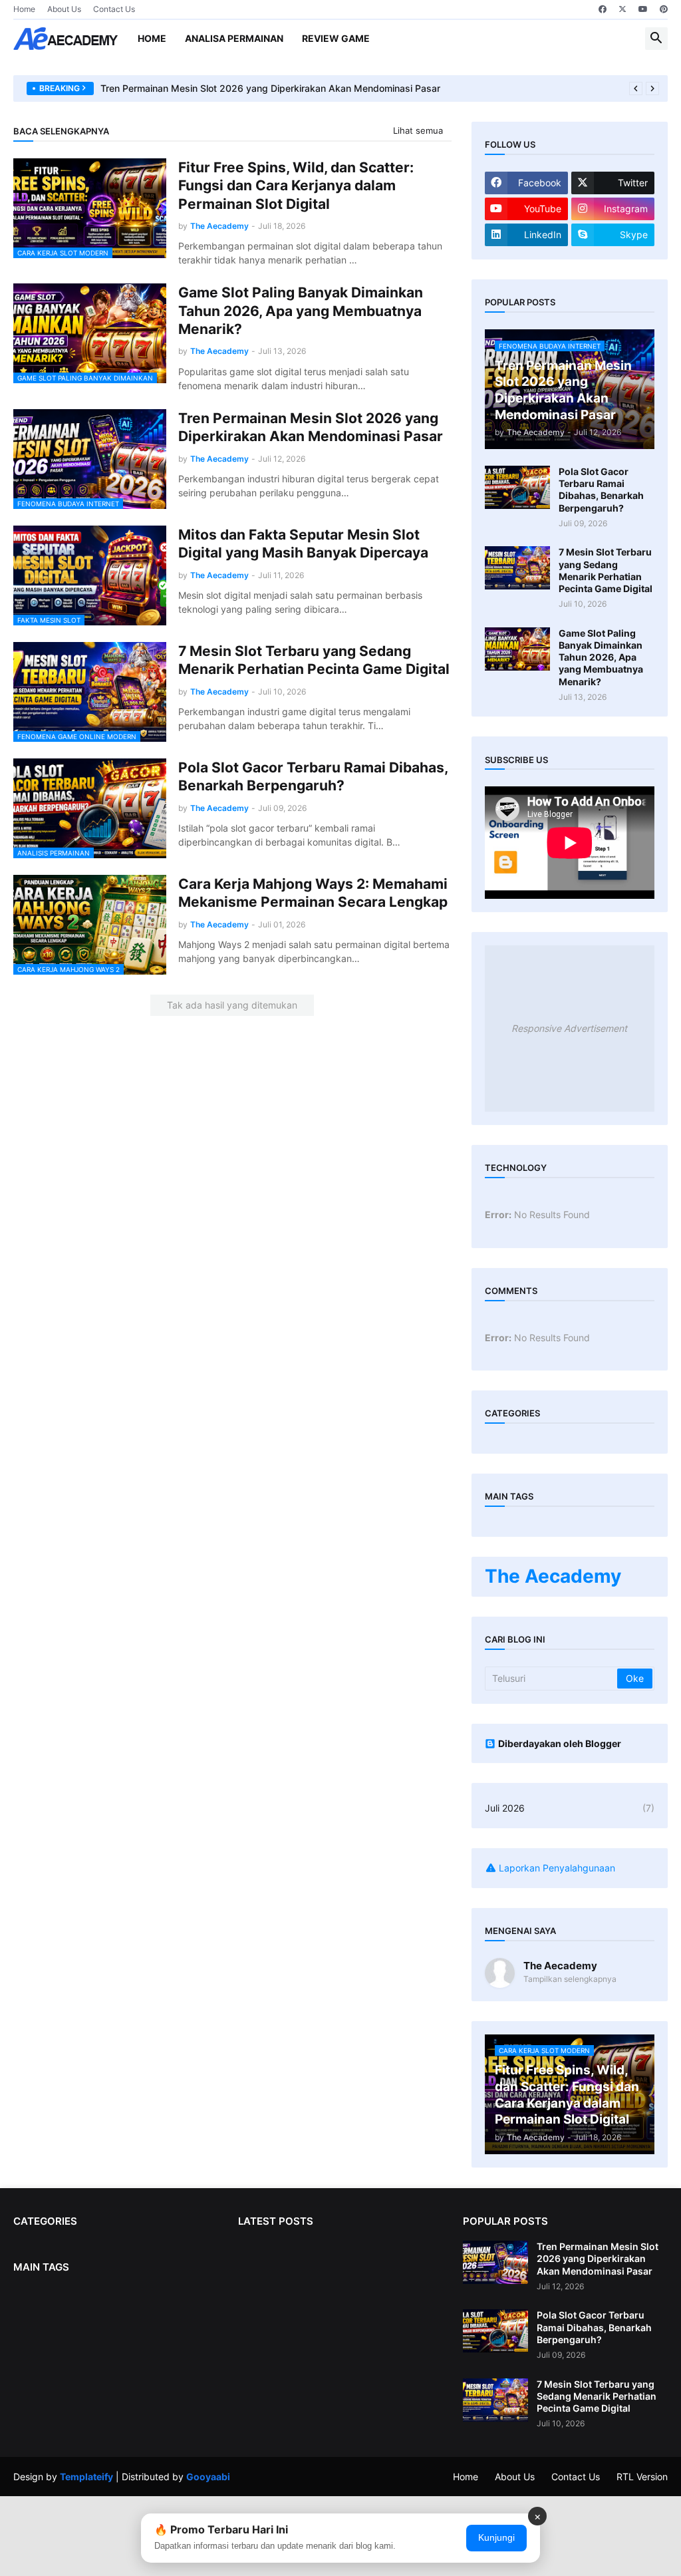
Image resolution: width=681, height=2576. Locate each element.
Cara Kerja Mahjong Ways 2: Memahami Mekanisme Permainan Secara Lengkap (313, 893)
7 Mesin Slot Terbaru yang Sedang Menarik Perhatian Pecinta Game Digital (314, 660)
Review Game (336, 38)
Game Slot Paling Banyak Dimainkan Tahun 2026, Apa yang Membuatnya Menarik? (301, 311)
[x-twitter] (622, 9)
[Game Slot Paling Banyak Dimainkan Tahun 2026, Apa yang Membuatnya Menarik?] (517, 649)
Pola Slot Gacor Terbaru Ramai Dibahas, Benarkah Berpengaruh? (313, 776)
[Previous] (636, 88)
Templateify (86, 2477)
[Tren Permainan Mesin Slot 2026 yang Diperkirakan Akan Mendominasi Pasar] (495, 2262)
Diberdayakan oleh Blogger (560, 1743)
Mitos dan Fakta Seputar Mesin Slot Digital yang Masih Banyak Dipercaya (303, 544)
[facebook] (603, 9)
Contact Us (114, 9)
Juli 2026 (570, 1808)
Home (24, 9)
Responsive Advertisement (569, 1028)
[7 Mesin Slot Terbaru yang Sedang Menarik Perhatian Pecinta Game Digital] (517, 568)
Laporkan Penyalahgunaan (557, 1868)
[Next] (652, 88)
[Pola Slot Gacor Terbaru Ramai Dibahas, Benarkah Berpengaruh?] (517, 487)
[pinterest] (664, 9)
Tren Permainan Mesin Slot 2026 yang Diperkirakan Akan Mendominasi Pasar (270, 88)
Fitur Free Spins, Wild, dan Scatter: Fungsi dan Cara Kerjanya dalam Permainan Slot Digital (296, 186)
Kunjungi (496, 2537)
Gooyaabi (208, 2477)
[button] (656, 39)
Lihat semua (418, 130)
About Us (64, 9)
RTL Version (642, 2477)
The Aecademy (553, 1576)
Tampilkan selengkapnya (570, 1979)
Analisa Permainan (234, 38)
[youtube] (643, 9)
